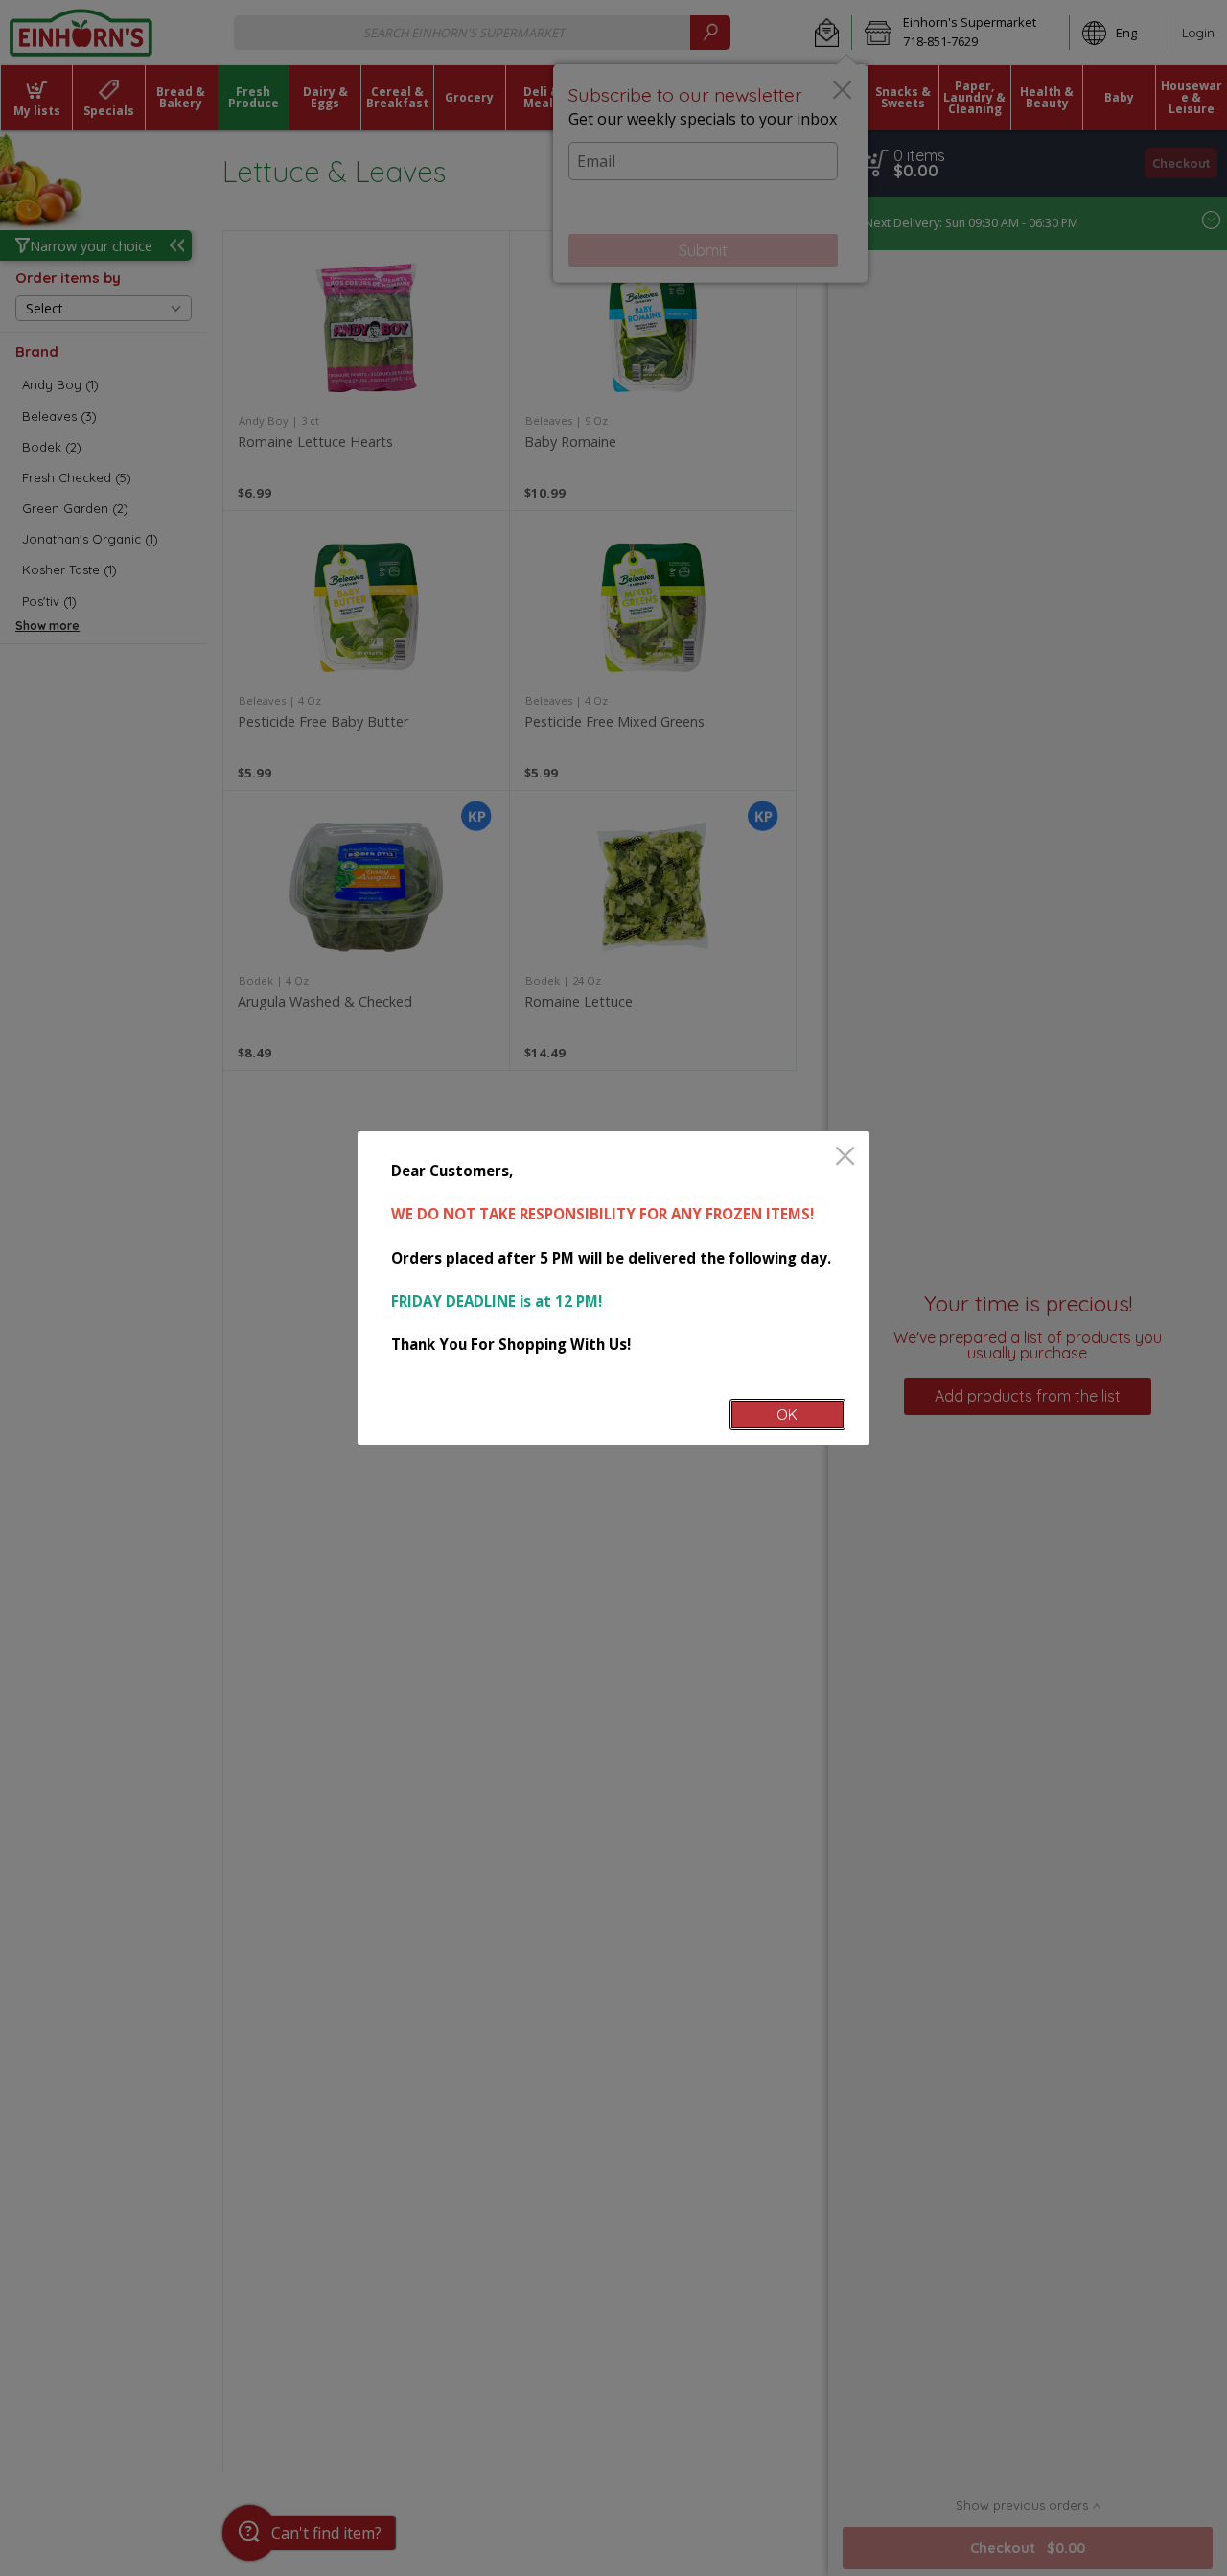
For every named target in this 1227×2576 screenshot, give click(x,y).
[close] (845, 1158)
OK (787, 1415)
